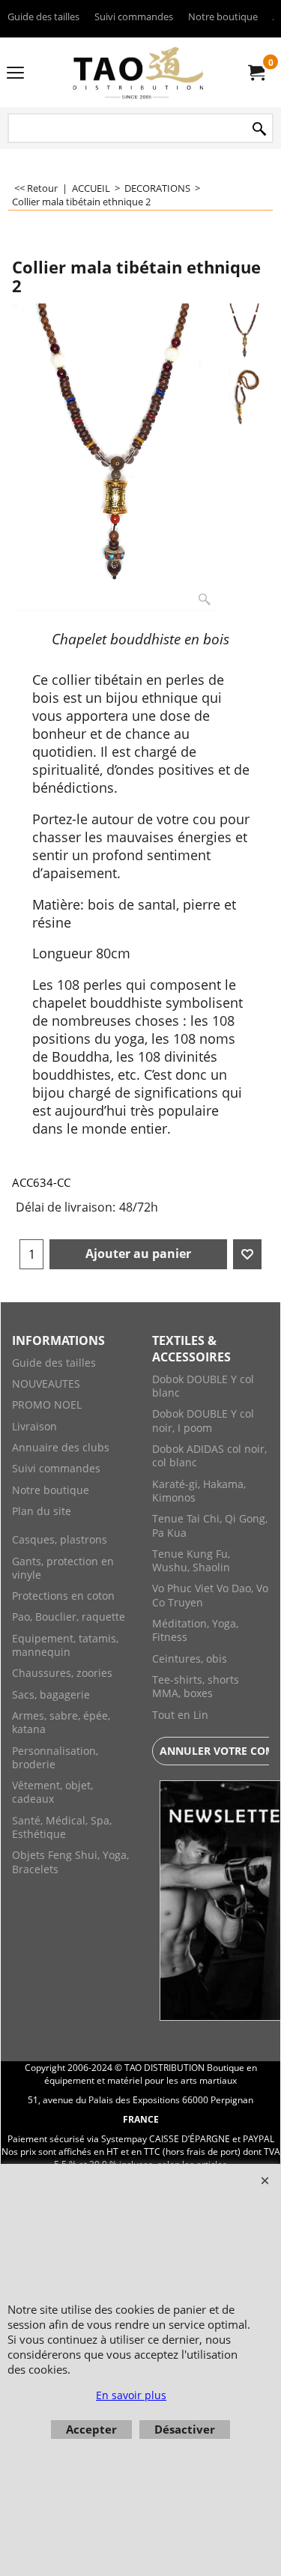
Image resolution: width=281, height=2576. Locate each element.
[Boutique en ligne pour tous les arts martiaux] (138, 72)
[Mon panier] (256, 73)
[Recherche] (259, 129)
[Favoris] (247, 1254)
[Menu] (15, 73)
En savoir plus (131, 2395)
